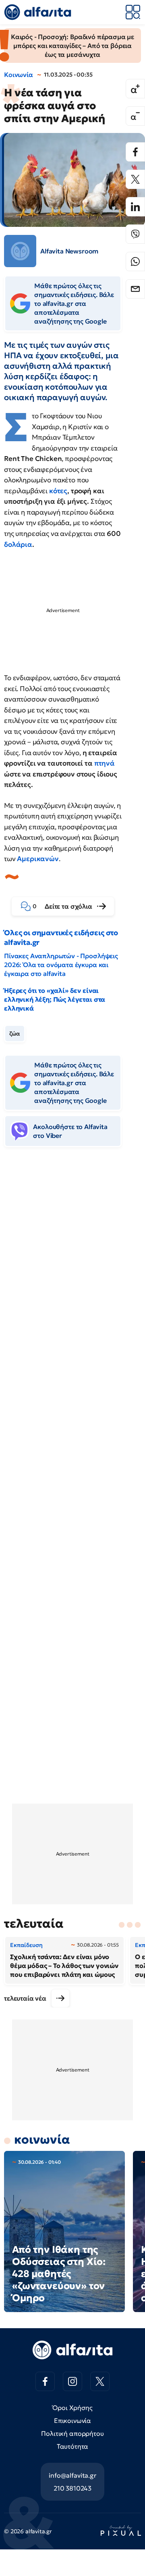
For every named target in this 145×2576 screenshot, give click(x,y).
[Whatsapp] (135, 262)
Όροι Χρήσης (72, 2408)
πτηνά (105, 763)
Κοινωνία (19, 75)
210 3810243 (72, 2488)
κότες (58, 491)
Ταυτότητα (73, 2446)
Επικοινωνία (72, 2420)
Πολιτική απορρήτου (72, 2433)
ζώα (15, 1034)
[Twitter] (135, 179)
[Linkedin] (135, 207)
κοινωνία (42, 2139)
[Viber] (135, 234)
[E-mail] (135, 289)
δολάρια (18, 544)
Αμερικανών (38, 859)
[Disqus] (72, 1277)
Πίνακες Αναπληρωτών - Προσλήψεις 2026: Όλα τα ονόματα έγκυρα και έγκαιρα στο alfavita (61, 965)
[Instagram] (72, 2381)
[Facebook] (135, 152)
